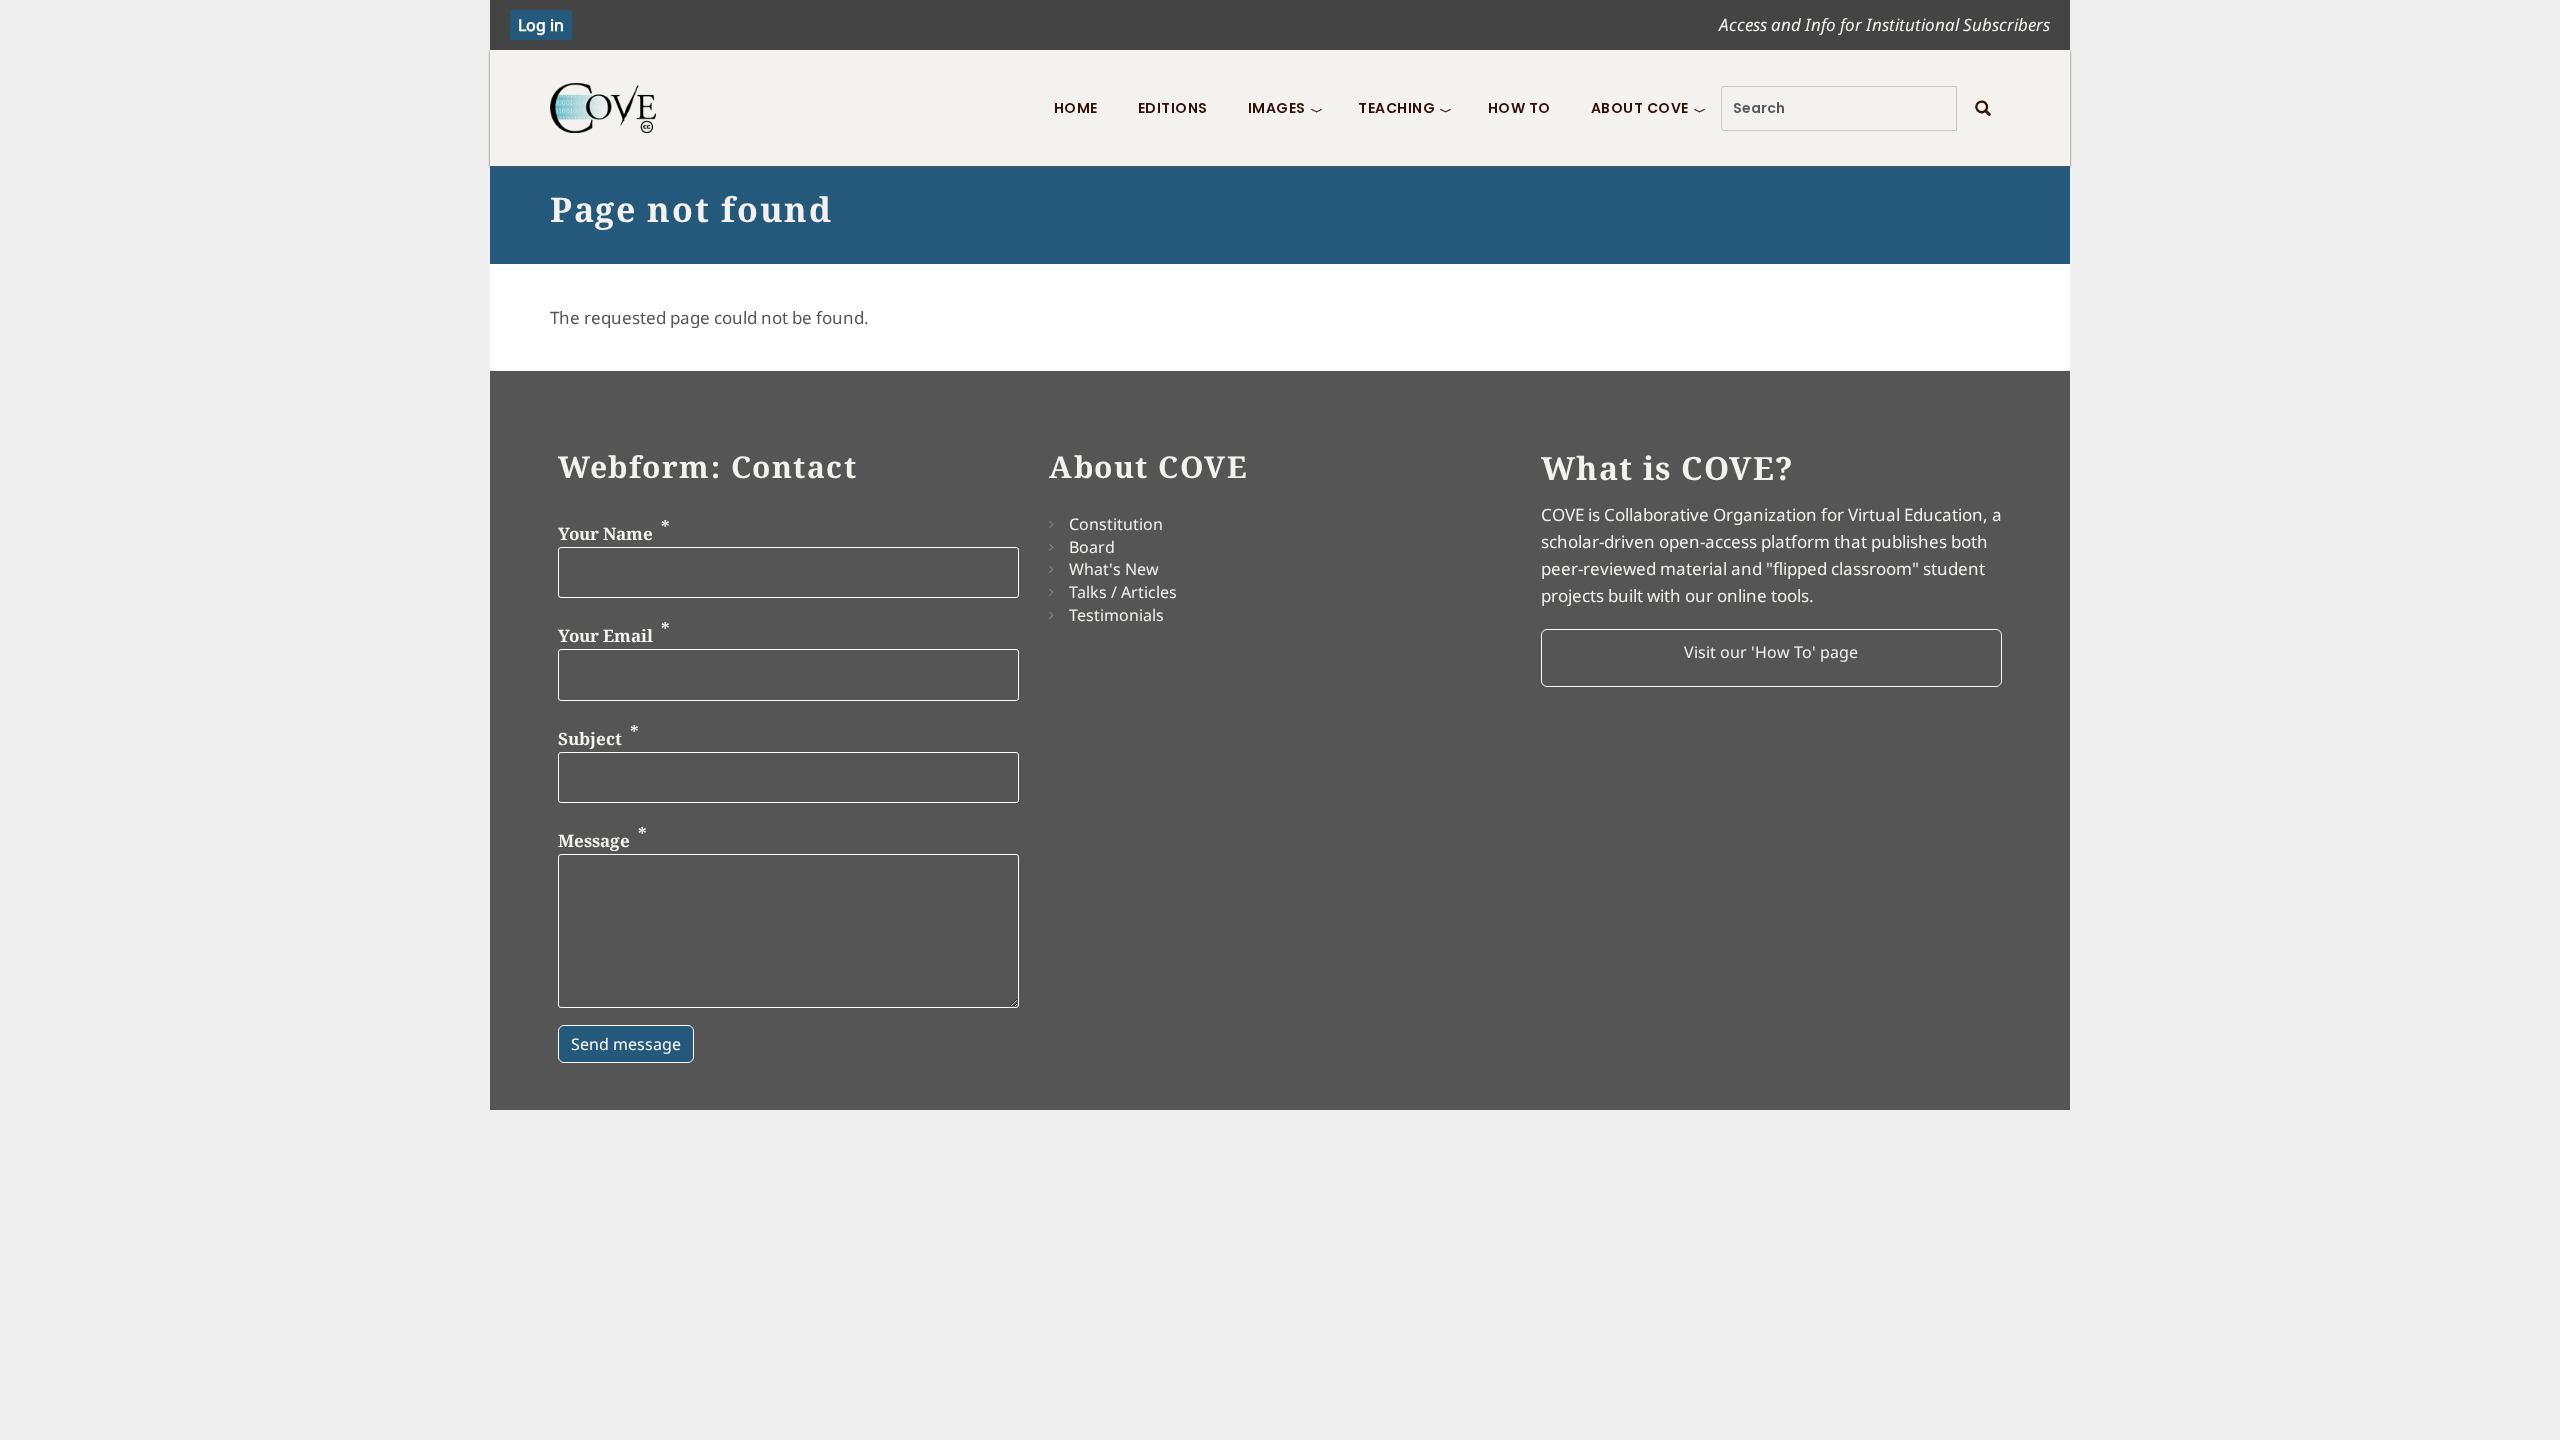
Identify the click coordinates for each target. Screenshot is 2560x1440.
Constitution (1116, 524)
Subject (590, 737)
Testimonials (1116, 615)
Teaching (1396, 108)
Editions (1173, 108)
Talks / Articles (1123, 592)
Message (594, 840)
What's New (1114, 569)
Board (1092, 547)
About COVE (1640, 108)
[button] (1771, 658)
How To (1519, 108)
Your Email (605, 635)
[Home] (610, 108)
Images (1277, 108)
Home (1076, 108)
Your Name (605, 532)
